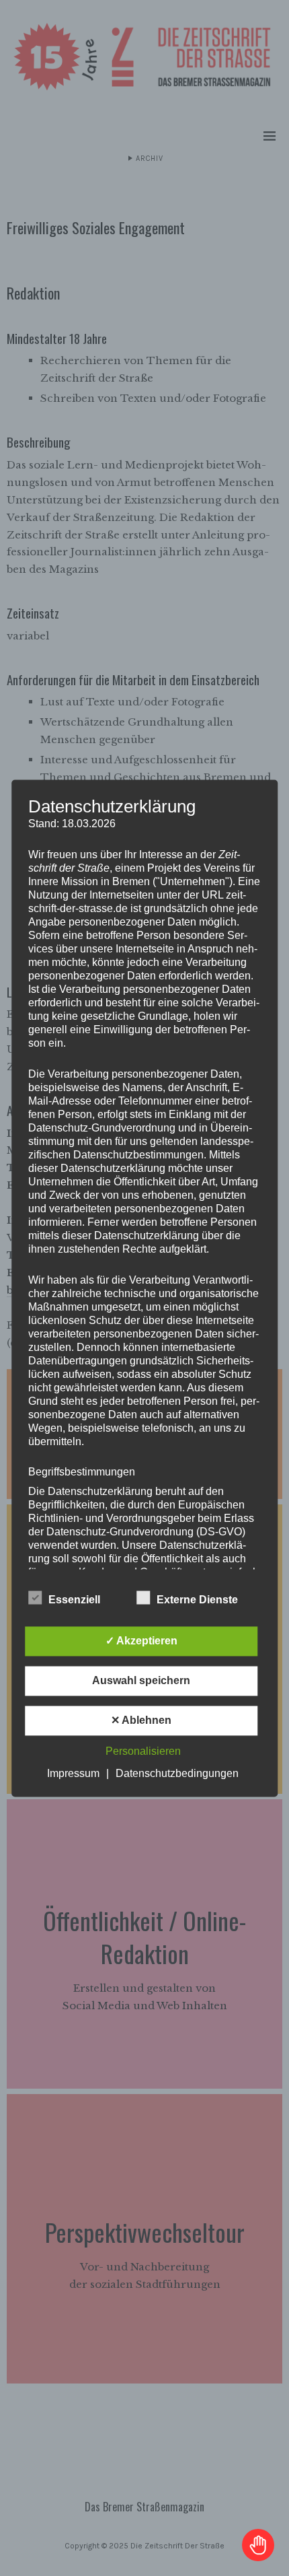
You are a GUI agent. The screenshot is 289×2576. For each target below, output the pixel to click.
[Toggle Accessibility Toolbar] (258, 2545)
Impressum (73, 1773)
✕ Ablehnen (141, 1720)
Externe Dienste (197, 1600)
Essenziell (74, 1600)
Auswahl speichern (141, 1680)
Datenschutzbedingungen (177, 1773)
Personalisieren (143, 1751)
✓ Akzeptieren (141, 1641)
